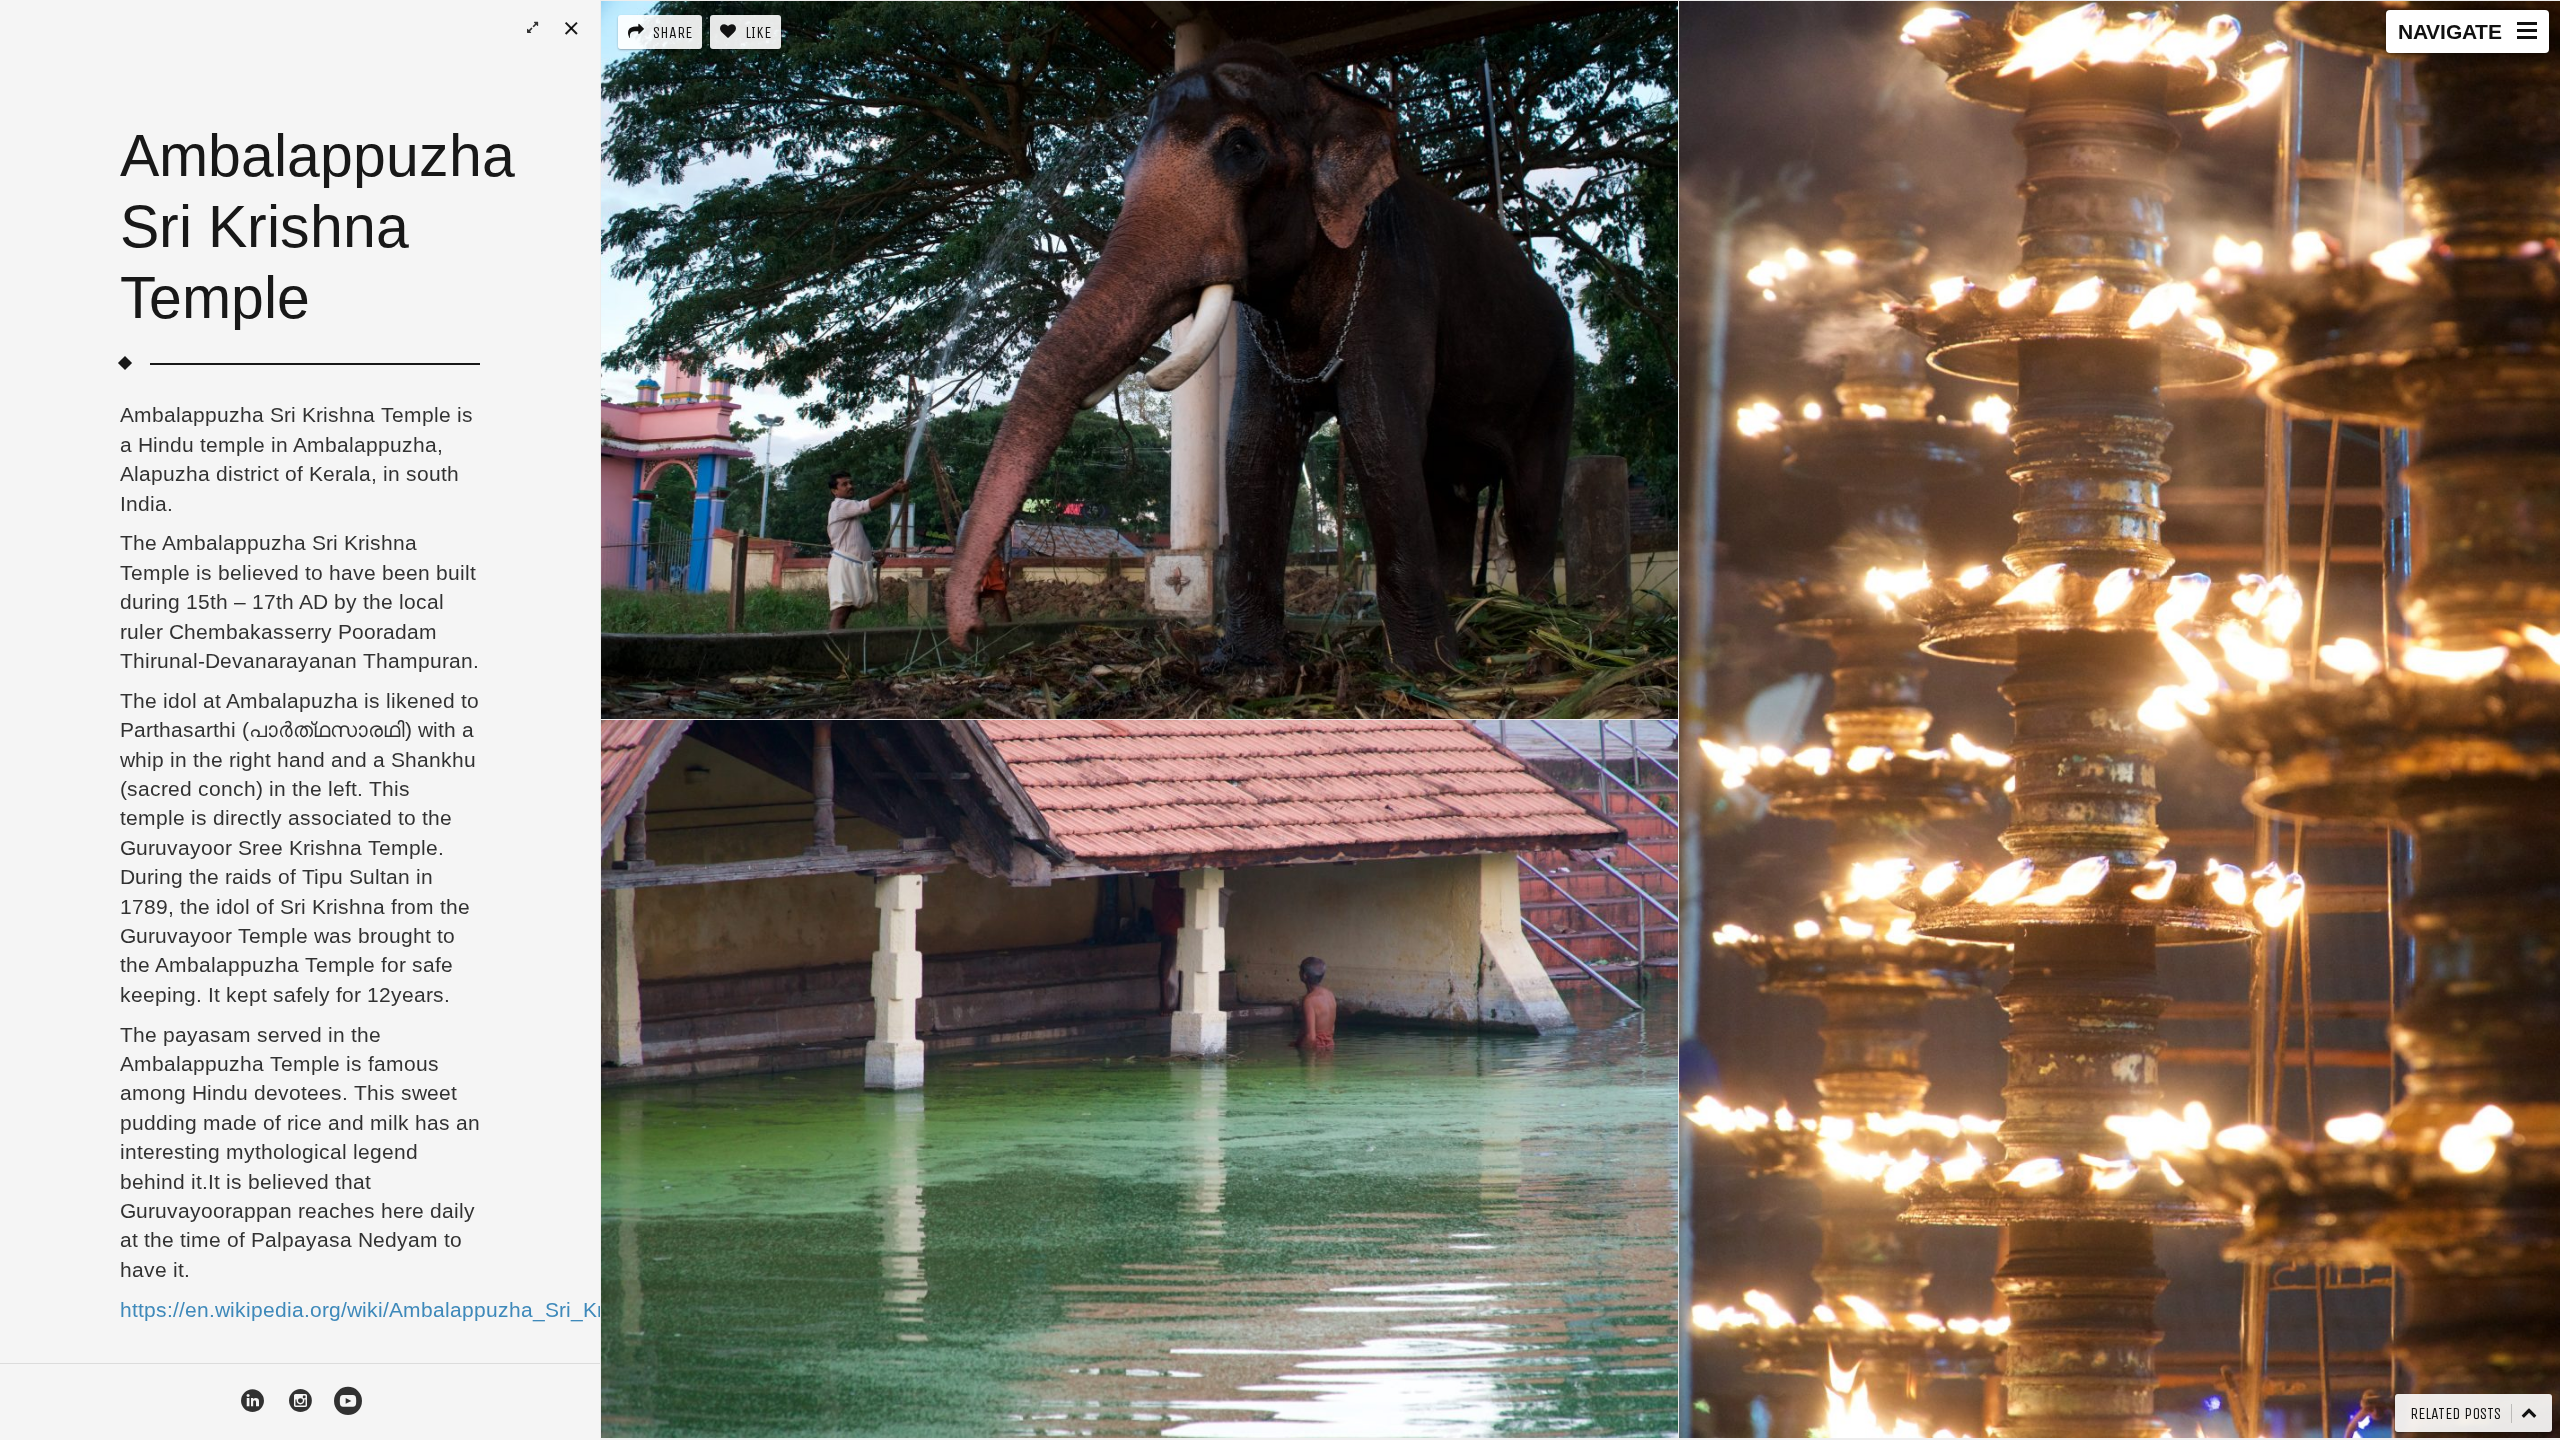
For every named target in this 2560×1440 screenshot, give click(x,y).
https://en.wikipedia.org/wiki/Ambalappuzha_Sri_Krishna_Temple (429, 1309)
